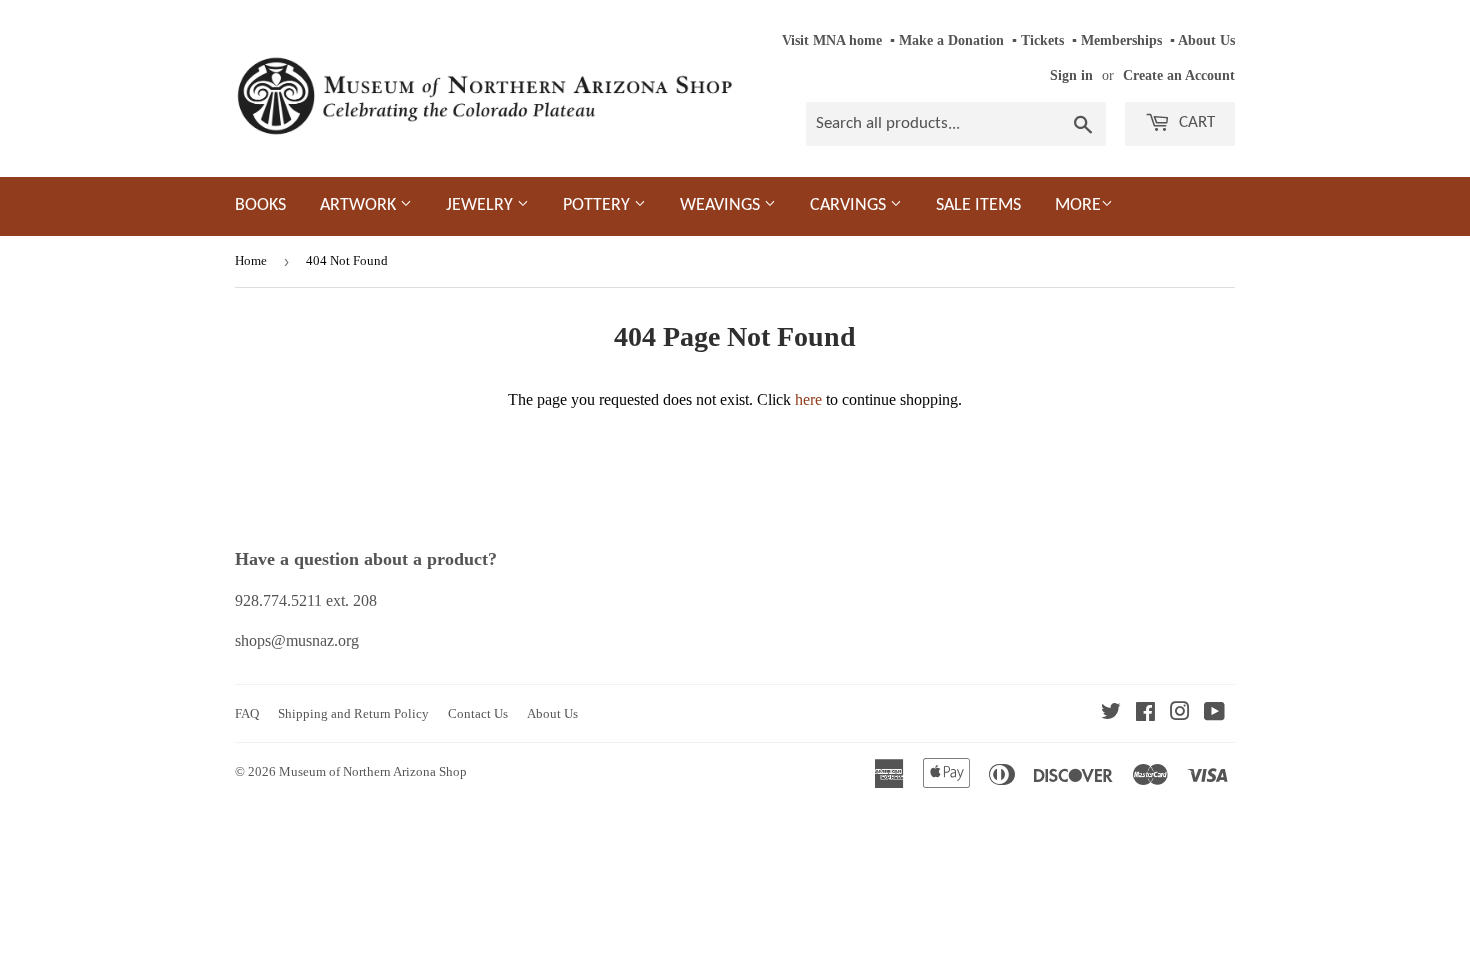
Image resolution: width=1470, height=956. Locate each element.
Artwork (360, 205)
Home (251, 260)
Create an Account (1179, 75)
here (808, 399)
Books (260, 205)
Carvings (850, 205)
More (1078, 205)
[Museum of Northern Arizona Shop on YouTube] (1214, 713)
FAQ (247, 713)
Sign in (1071, 75)
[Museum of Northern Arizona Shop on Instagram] (1180, 713)
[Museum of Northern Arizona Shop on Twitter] (1111, 713)
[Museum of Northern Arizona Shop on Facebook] (1145, 713)
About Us (1206, 40)
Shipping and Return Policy (353, 713)
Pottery (598, 205)
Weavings (722, 205)
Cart (1195, 122)
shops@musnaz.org (297, 640)
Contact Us (478, 713)
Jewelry (481, 205)
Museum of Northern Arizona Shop (373, 771)
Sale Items (978, 205)
